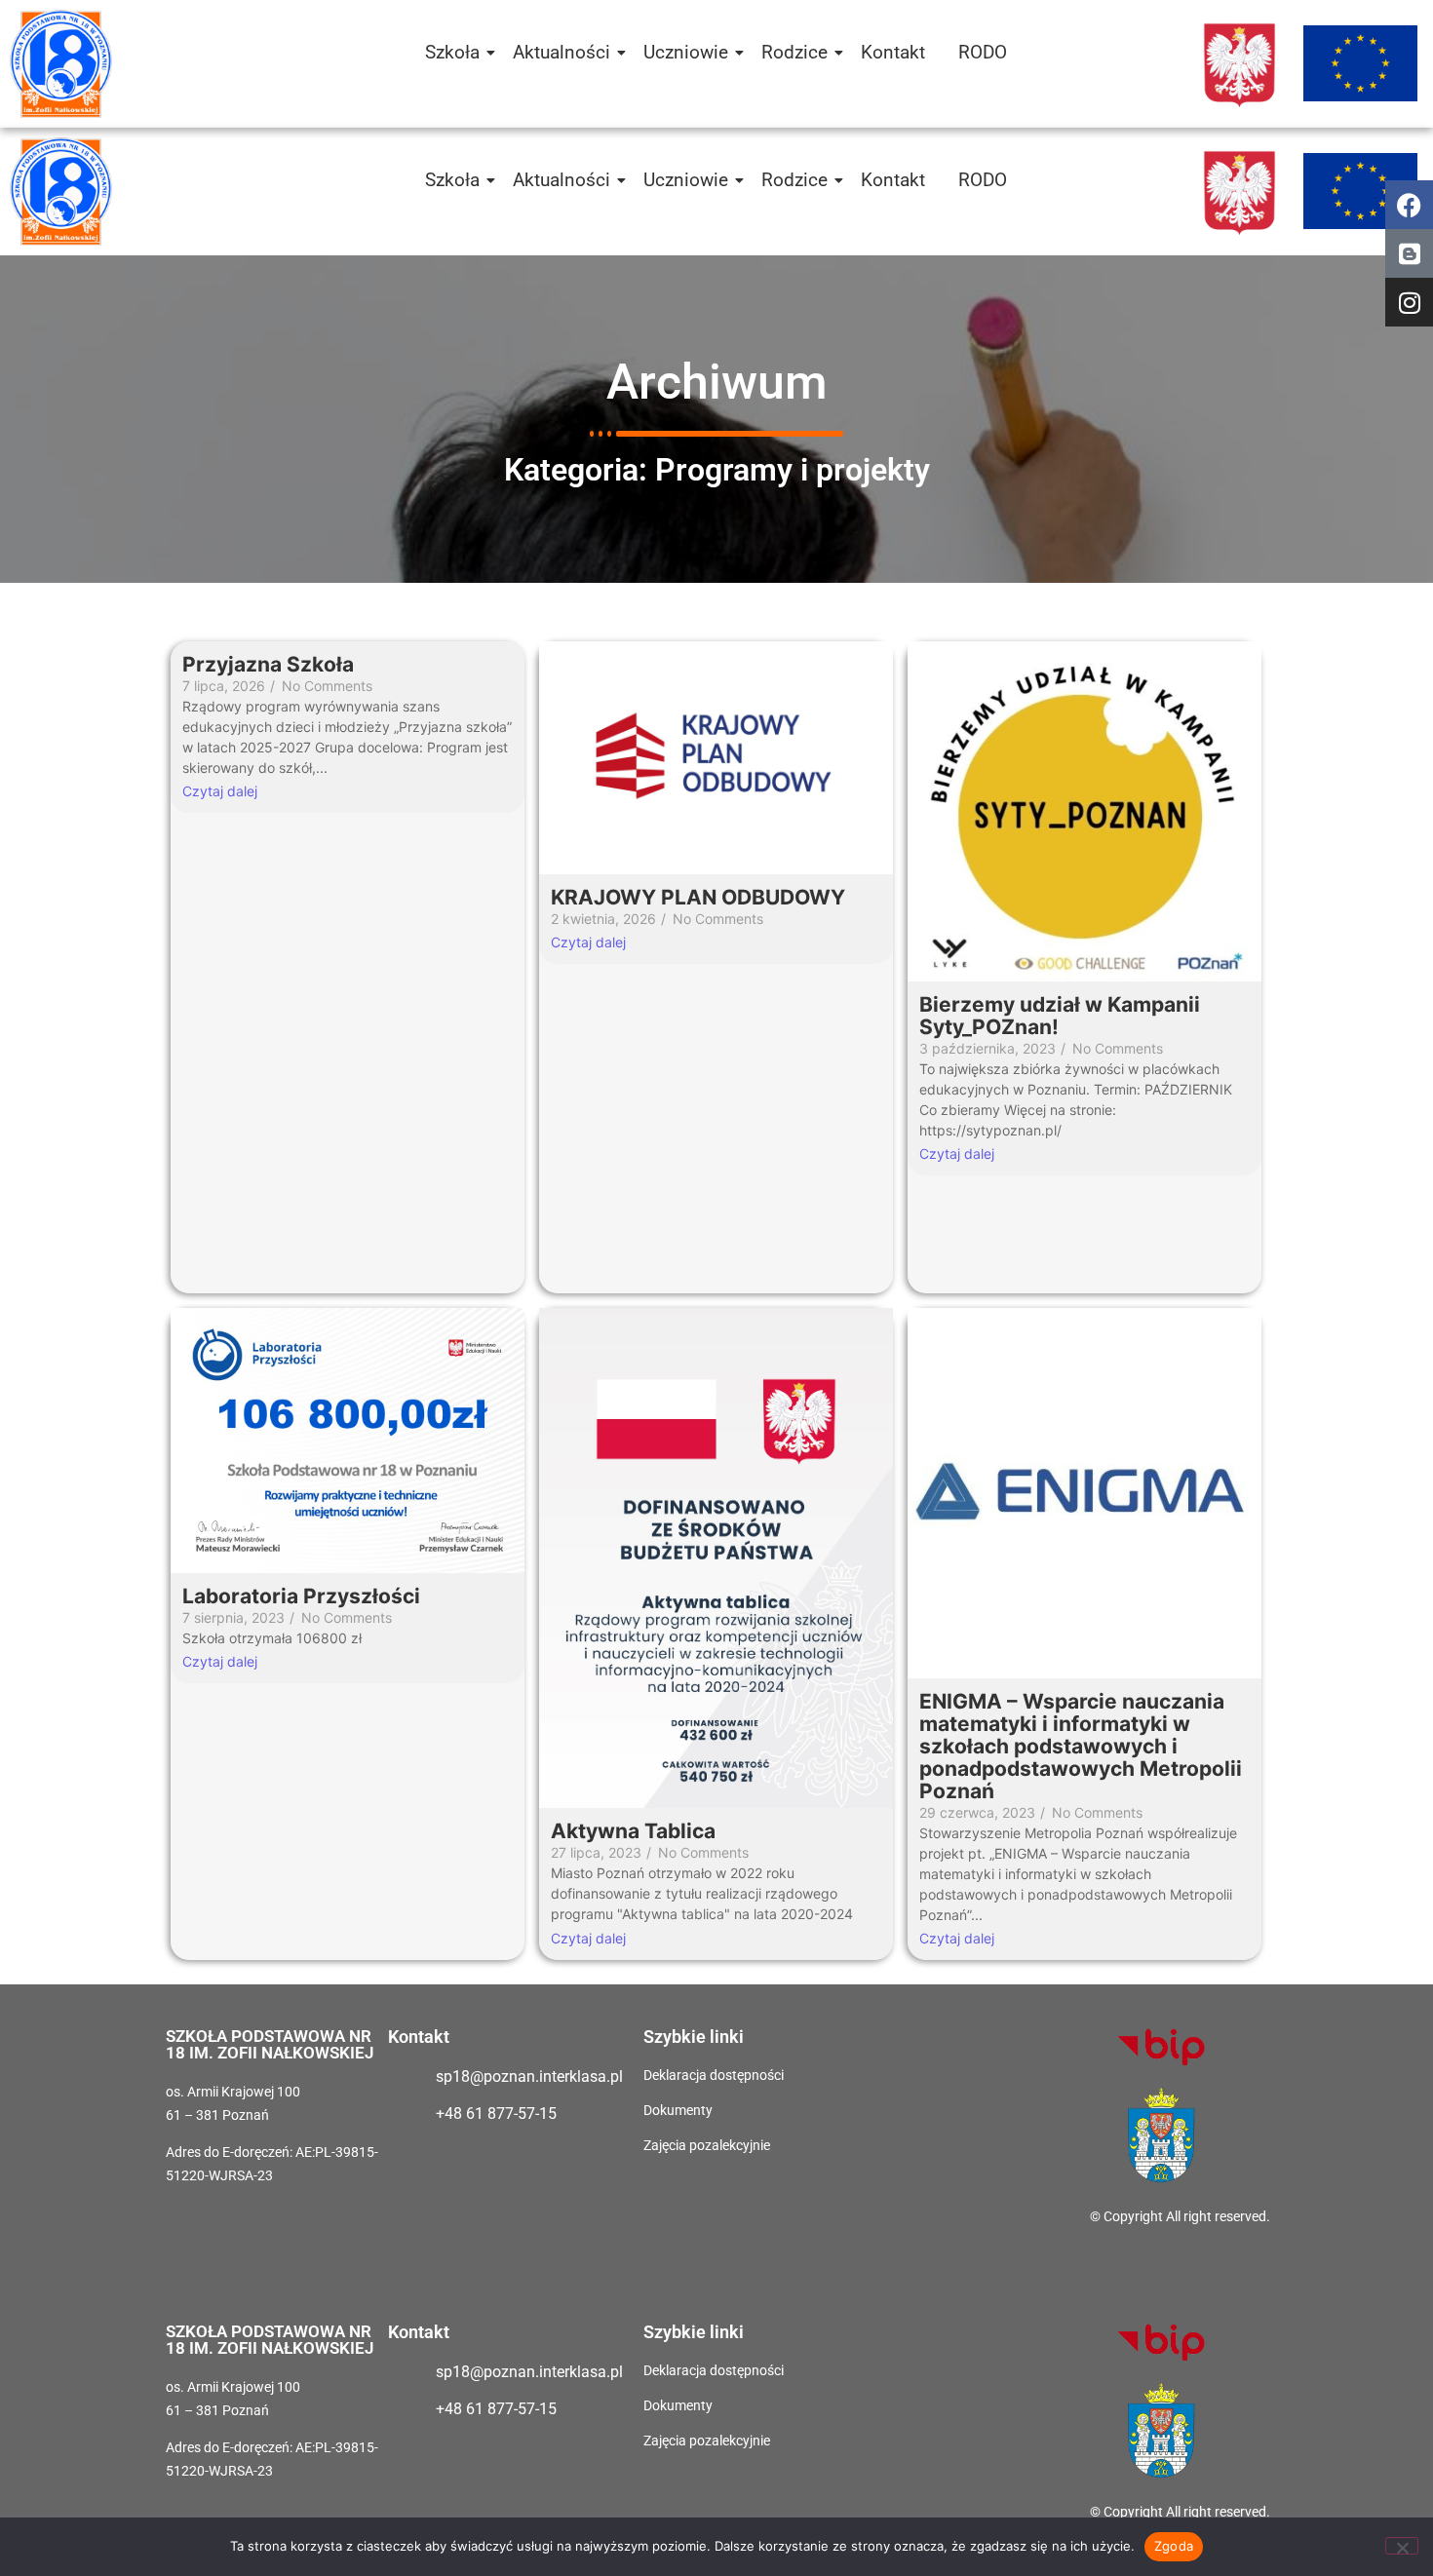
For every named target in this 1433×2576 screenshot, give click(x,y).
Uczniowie (686, 52)
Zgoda (1174, 2546)
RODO (983, 52)
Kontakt (893, 52)
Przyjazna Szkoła (268, 664)
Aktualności (562, 52)
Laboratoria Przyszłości (301, 1596)
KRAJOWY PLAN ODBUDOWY (698, 897)
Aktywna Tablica (633, 1831)
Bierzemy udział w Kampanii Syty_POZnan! (1060, 1016)
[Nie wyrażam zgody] (1402, 2546)
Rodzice (794, 52)
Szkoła (452, 52)
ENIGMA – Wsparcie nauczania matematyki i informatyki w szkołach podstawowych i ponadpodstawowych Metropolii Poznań (1081, 1746)
